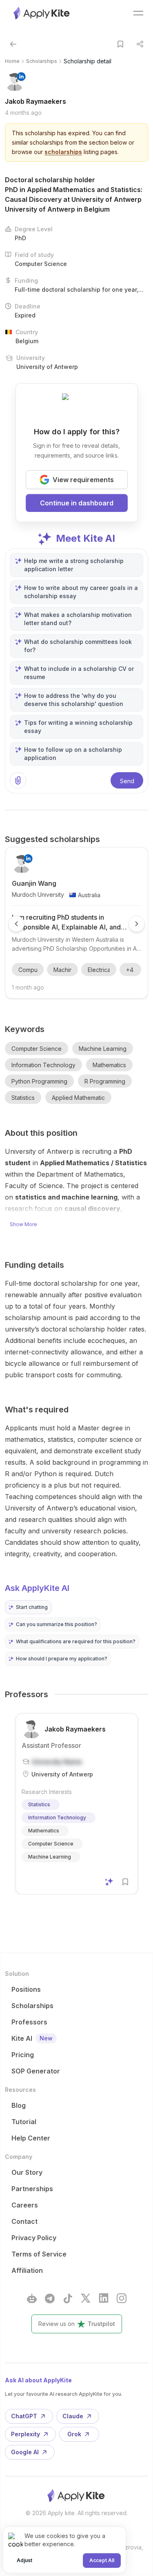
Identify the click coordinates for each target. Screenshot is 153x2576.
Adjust (24, 2560)
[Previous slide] (16, 924)
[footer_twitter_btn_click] (86, 2298)
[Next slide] (137, 924)
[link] (88, 61)
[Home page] (42, 13)
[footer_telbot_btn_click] (32, 2298)
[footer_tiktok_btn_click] (68, 2298)
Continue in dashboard (77, 503)
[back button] (13, 44)
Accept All (102, 2560)
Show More (23, 1224)
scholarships (63, 152)
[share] (140, 44)
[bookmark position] (120, 44)
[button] (28, 1607)
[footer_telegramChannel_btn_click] (50, 2298)
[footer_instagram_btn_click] (122, 2298)
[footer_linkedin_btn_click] (104, 2298)
